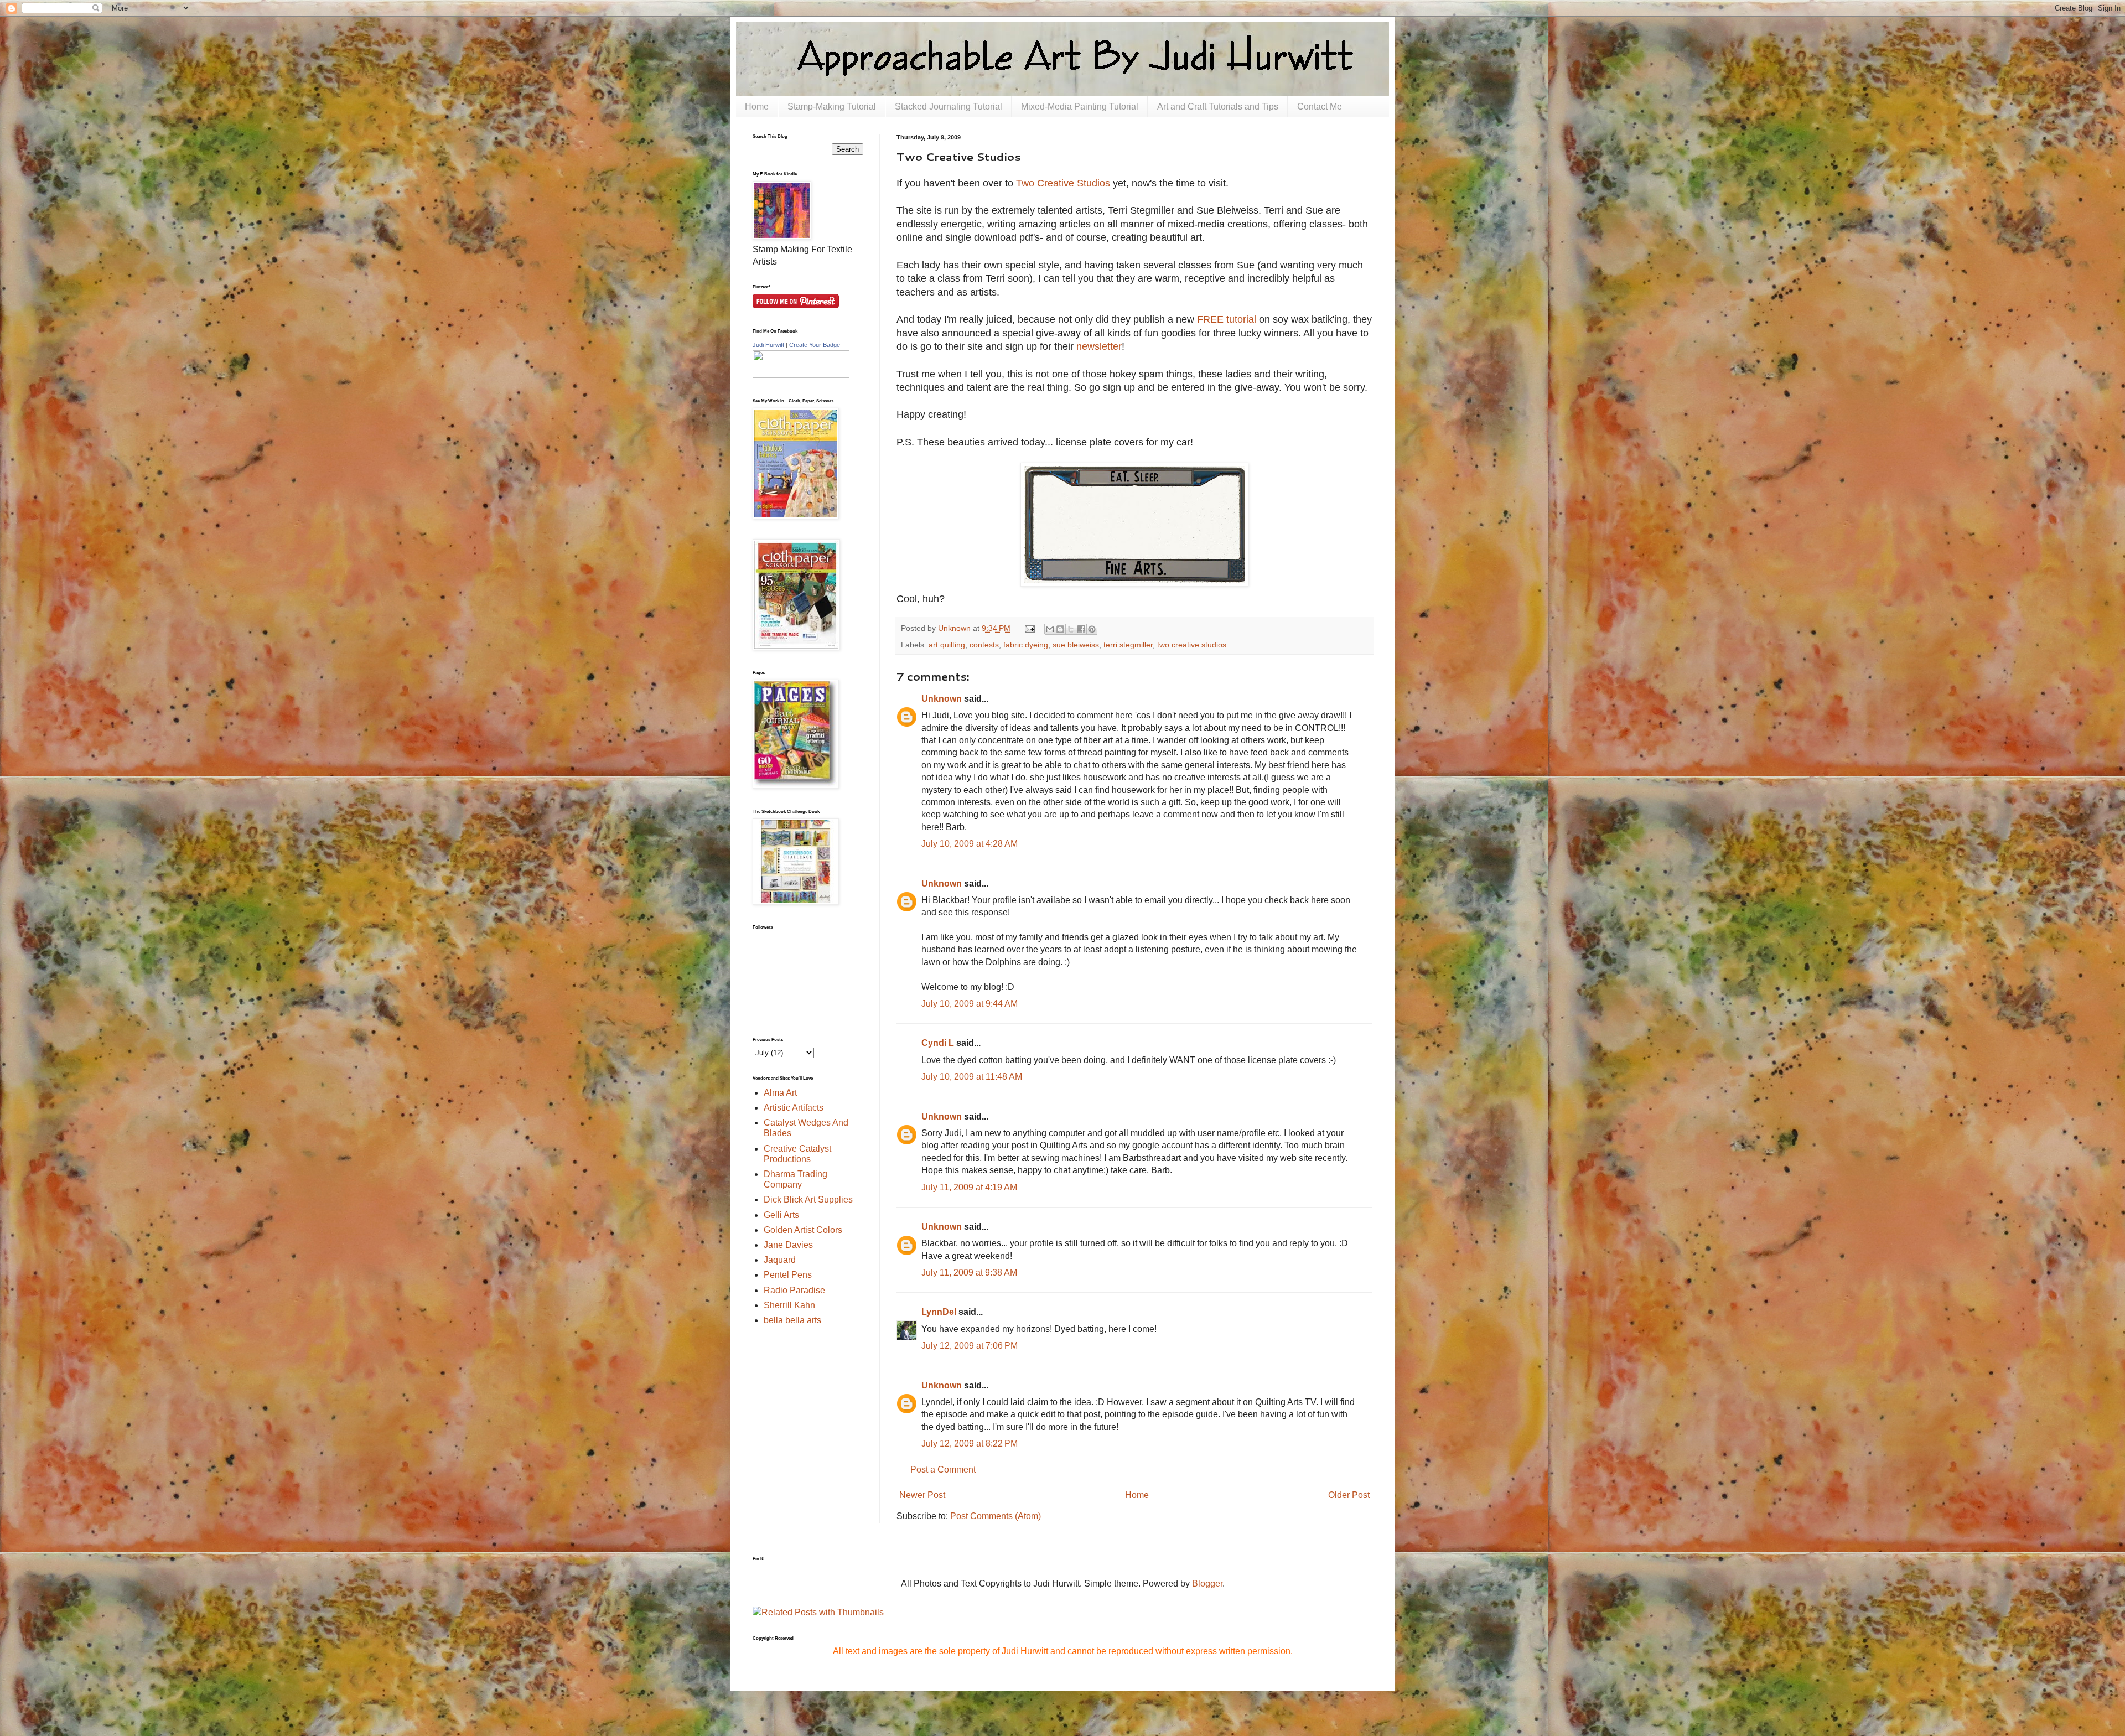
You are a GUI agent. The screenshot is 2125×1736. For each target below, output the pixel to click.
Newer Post (922, 1495)
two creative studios (1192, 645)
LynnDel (939, 1312)
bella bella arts (792, 1320)
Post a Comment (943, 1470)
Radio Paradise (794, 1290)
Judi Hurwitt (768, 345)
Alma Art (780, 1093)
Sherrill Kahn (789, 1305)
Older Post (1349, 1495)
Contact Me (1320, 107)
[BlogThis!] (1060, 629)
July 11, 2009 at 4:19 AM (969, 1187)
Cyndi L (938, 1043)
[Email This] (1050, 629)
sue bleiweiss (1076, 645)
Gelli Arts (781, 1215)
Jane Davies (788, 1245)
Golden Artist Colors (803, 1230)
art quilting (947, 645)
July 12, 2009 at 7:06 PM (970, 1346)
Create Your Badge (815, 345)
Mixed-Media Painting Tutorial (1080, 107)
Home (757, 107)
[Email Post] (1028, 628)
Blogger (1207, 1584)
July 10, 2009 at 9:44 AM (970, 1004)
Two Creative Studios (1063, 183)
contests (984, 645)
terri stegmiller (1128, 645)
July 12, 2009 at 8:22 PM (970, 1444)
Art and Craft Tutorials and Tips (1218, 107)
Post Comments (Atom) (996, 1516)
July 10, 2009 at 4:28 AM (970, 844)
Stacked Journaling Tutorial (949, 107)
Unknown (942, 699)
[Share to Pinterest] (1092, 629)
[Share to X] (1071, 629)
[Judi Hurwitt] (801, 375)
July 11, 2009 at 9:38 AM (969, 1273)
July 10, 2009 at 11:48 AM (972, 1077)
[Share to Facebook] (1081, 629)
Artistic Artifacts (794, 1108)
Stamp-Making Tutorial (832, 107)
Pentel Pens (788, 1275)
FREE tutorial (1227, 319)
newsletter (1099, 346)
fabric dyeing (1026, 645)
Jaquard (780, 1260)
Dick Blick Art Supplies (808, 1199)
